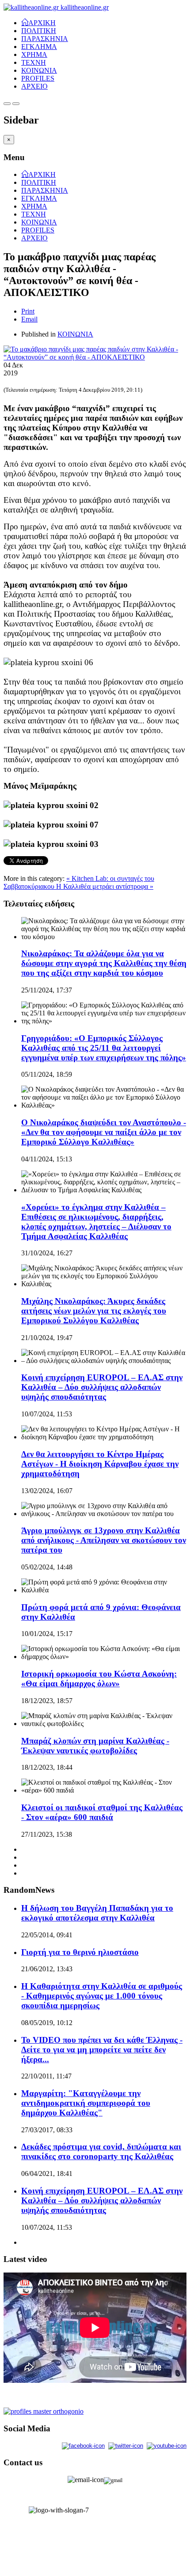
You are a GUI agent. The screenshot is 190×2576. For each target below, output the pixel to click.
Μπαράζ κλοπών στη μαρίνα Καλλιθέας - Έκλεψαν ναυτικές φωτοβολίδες (95, 1746)
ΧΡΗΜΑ (34, 54)
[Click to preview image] (95, 357)
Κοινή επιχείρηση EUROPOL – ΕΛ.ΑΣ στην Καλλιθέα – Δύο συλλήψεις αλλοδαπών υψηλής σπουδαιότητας (102, 1387)
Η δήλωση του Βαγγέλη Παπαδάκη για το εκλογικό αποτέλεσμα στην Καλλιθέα (97, 1913)
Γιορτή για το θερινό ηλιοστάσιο (80, 1952)
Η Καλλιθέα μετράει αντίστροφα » (105, 886)
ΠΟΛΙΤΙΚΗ (39, 31)
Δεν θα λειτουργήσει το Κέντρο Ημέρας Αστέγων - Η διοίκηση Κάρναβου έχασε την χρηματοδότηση (100, 1464)
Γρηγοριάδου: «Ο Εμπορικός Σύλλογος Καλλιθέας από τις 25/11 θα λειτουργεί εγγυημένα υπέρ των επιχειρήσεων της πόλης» (104, 1048)
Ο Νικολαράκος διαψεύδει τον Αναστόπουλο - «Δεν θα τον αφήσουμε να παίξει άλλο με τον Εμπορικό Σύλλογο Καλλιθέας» (104, 1132)
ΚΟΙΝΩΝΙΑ (39, 70)
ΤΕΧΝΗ (34, 62)
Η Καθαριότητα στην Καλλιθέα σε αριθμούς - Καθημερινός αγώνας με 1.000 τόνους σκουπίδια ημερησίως (102, 1996)
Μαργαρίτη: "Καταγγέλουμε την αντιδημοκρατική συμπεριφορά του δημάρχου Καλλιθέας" (86, 2103)
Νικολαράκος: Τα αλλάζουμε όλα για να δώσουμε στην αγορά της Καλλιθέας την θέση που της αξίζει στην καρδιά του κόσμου (104, 963)
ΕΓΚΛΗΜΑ (39, 47)
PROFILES (38, 78)
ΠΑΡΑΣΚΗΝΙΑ (45, 39)
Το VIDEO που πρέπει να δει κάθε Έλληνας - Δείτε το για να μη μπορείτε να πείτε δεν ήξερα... (102, 2050)
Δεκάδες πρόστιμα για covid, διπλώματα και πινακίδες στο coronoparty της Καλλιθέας (101, 2151)
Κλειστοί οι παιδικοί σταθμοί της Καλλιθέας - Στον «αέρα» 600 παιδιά (102, 1812)
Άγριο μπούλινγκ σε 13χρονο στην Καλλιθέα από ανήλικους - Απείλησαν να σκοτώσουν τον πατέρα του (104, 1540)
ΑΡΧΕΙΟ (34, 86)
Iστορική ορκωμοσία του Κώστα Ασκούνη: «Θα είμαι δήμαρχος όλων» (99, 1679)
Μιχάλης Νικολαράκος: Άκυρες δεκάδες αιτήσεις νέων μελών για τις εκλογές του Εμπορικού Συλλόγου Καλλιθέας (94, 1311)
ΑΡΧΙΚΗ (42, 22)
